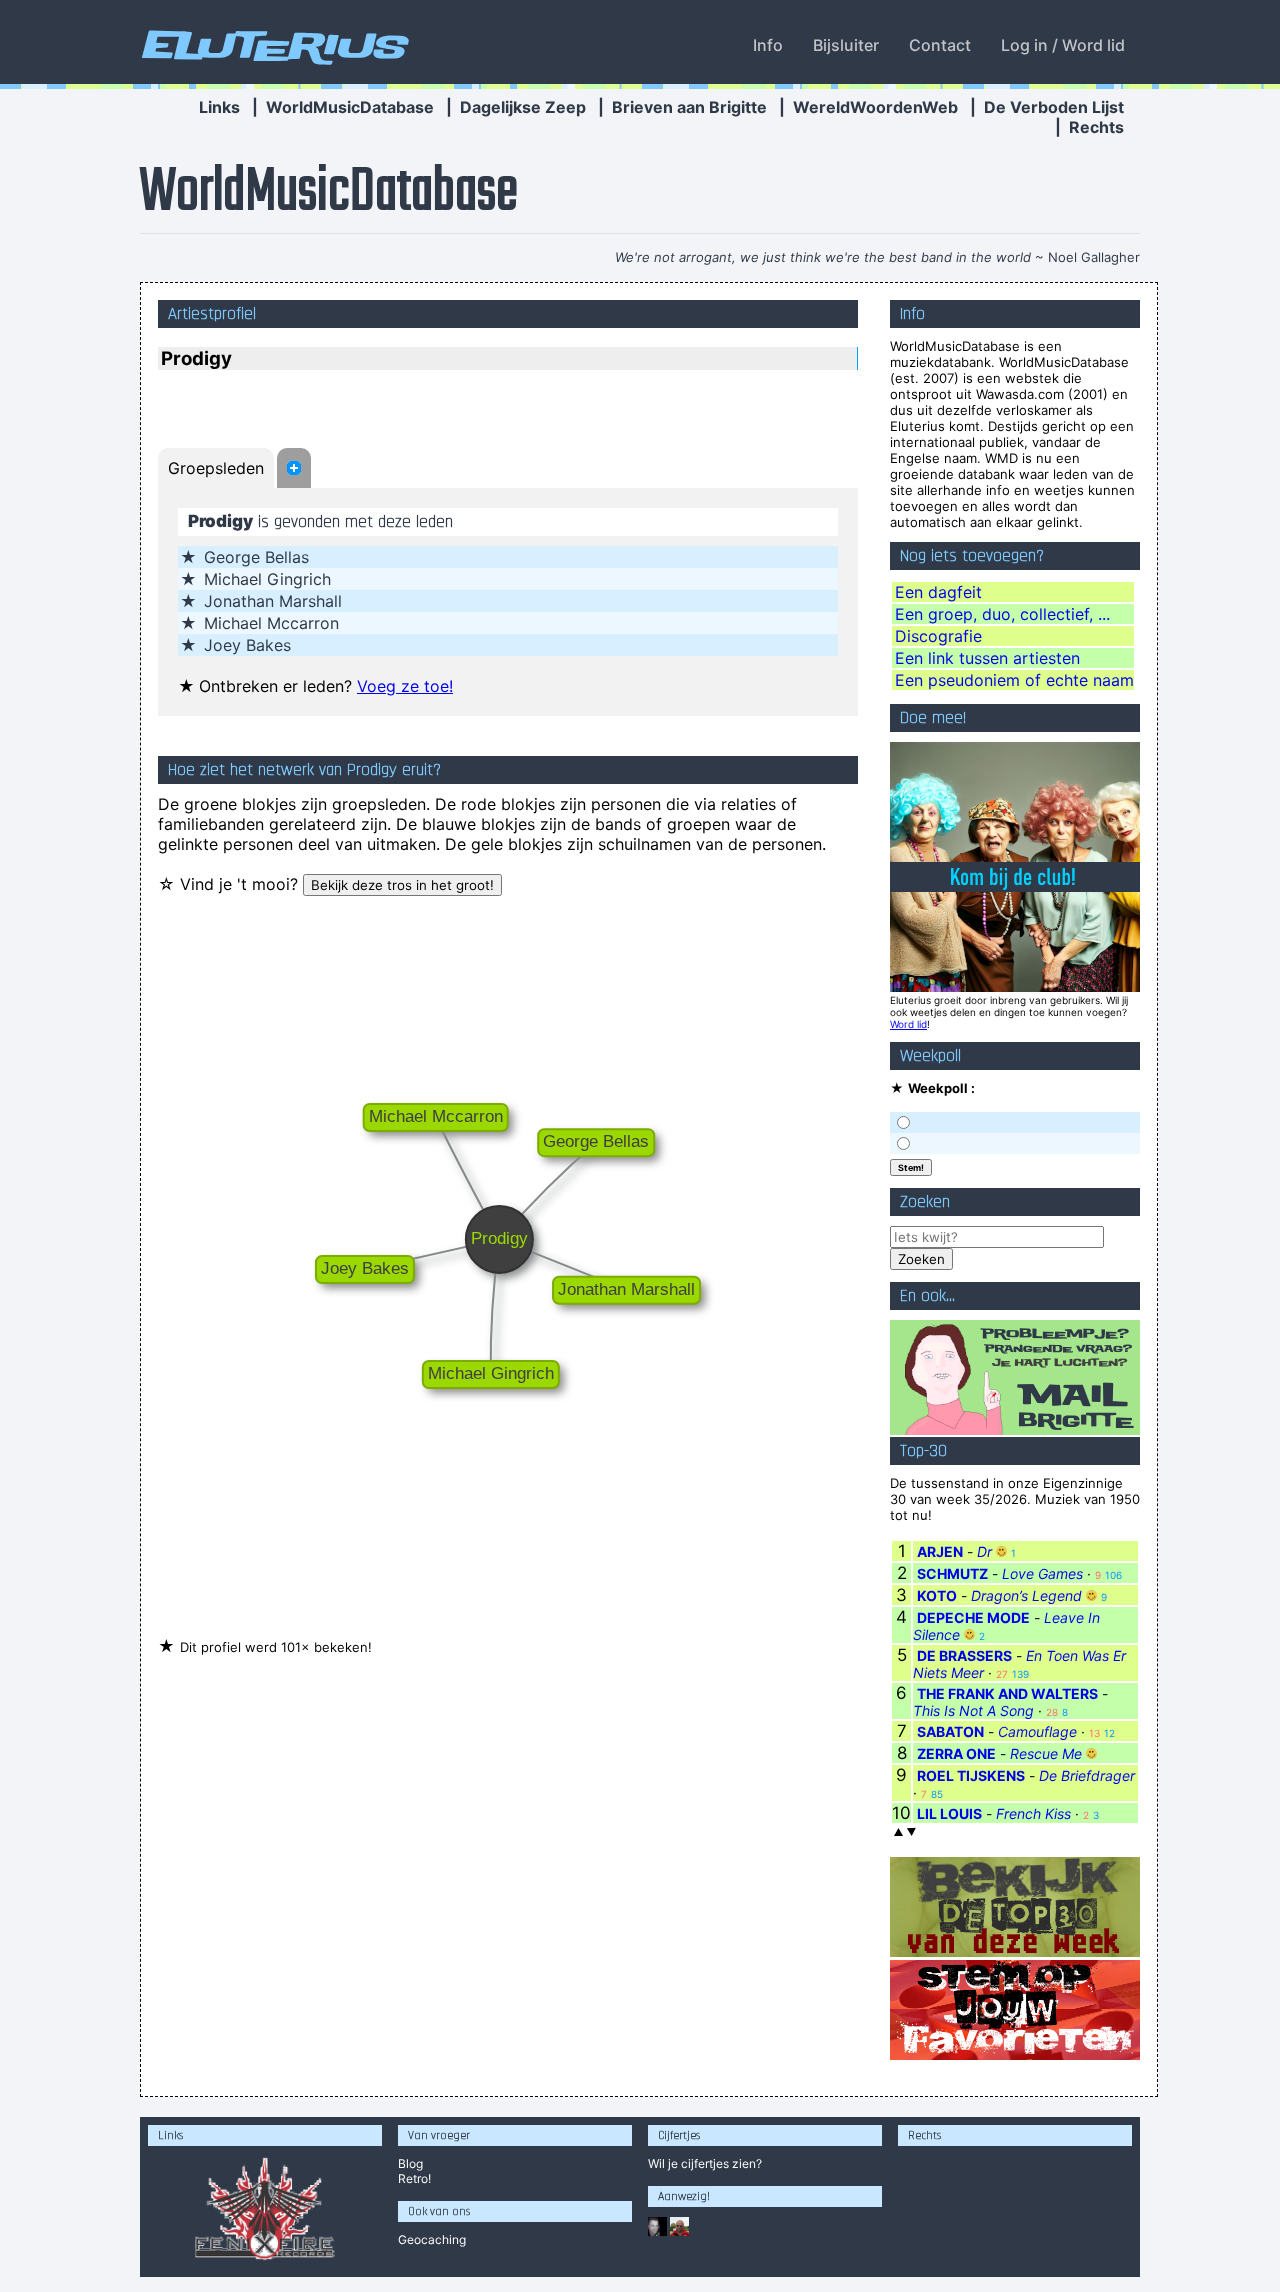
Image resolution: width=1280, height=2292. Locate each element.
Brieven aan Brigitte (689, 107)
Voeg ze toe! (405, 686)
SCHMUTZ (952, 1573)
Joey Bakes (247, 645)
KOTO (937, 1595)
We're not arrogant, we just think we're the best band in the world (823, 257)
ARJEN (940, 1551)
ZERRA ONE (956, 1753)
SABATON (950, 1731)
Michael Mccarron (271, 623)
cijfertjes (705, 2163)
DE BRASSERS (964, 1655)
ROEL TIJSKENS (971, 1775)
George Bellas (256, 557)
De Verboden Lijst (1054, 107)
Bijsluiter (846, 45)
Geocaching (432, 2239)
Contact (940, 45)
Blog (410, 2163)
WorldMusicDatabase (350, 107)
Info (768, 45)
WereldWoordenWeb (875, 107)
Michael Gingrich (267, 579)
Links (219, 107)
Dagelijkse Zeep (523, 107)
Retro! (414, 2178)
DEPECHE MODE (973, 1617)
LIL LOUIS (949, 1813)
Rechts (1096, 127)
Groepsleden (216, 468)
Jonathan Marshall (273, 601)
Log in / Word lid (1063, 45)
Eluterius (272, 45)
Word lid (908, 1024)
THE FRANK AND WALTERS (1007, 1693)
